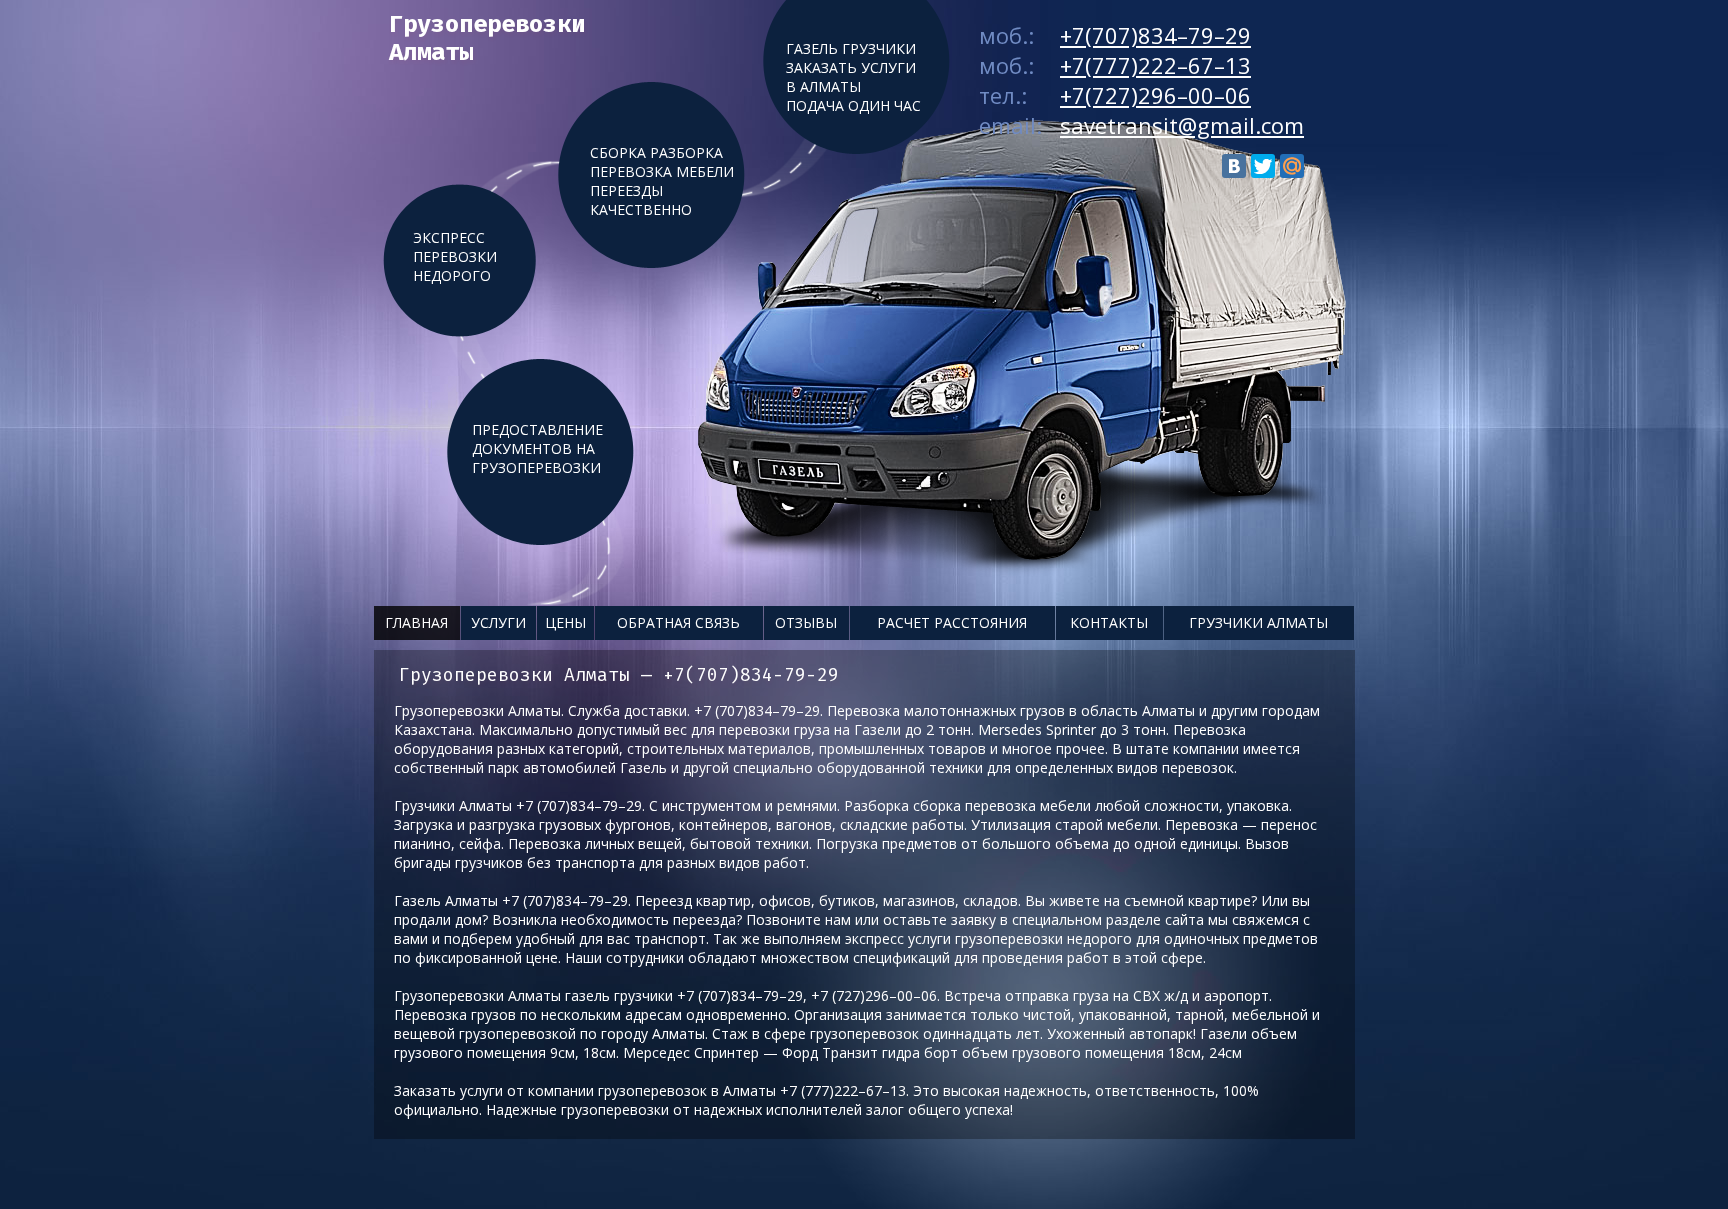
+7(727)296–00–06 (1155, 95)
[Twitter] (1263, 166)
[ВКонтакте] (1234, 166)
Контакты (1109, 622)
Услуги (498, 622)
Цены (565, 622)
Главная (416, 622)
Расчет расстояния (952, 622)
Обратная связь (678, 622)
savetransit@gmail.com (1182, 125)
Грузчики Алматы (1258, 622)
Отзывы (806, 622)
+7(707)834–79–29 (1155, 35)
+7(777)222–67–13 (1155, 65)
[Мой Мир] (1292, 166)
